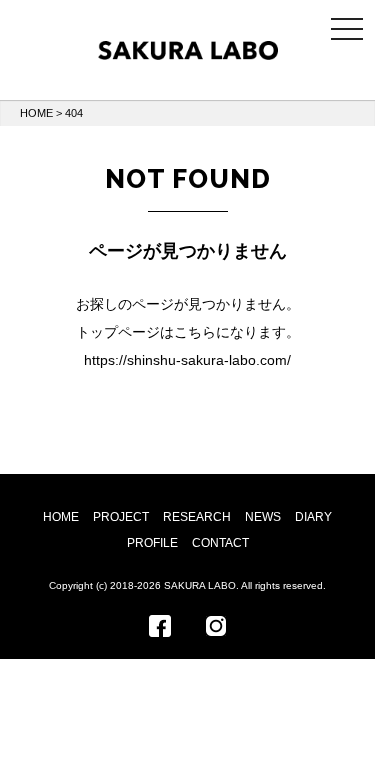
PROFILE (152, 543)
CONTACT (220, 543)
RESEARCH (197, 517)
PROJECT (121, 517)
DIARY (313, 517)
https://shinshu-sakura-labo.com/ (187, 360)
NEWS (263, 517)
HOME (36, 113)
